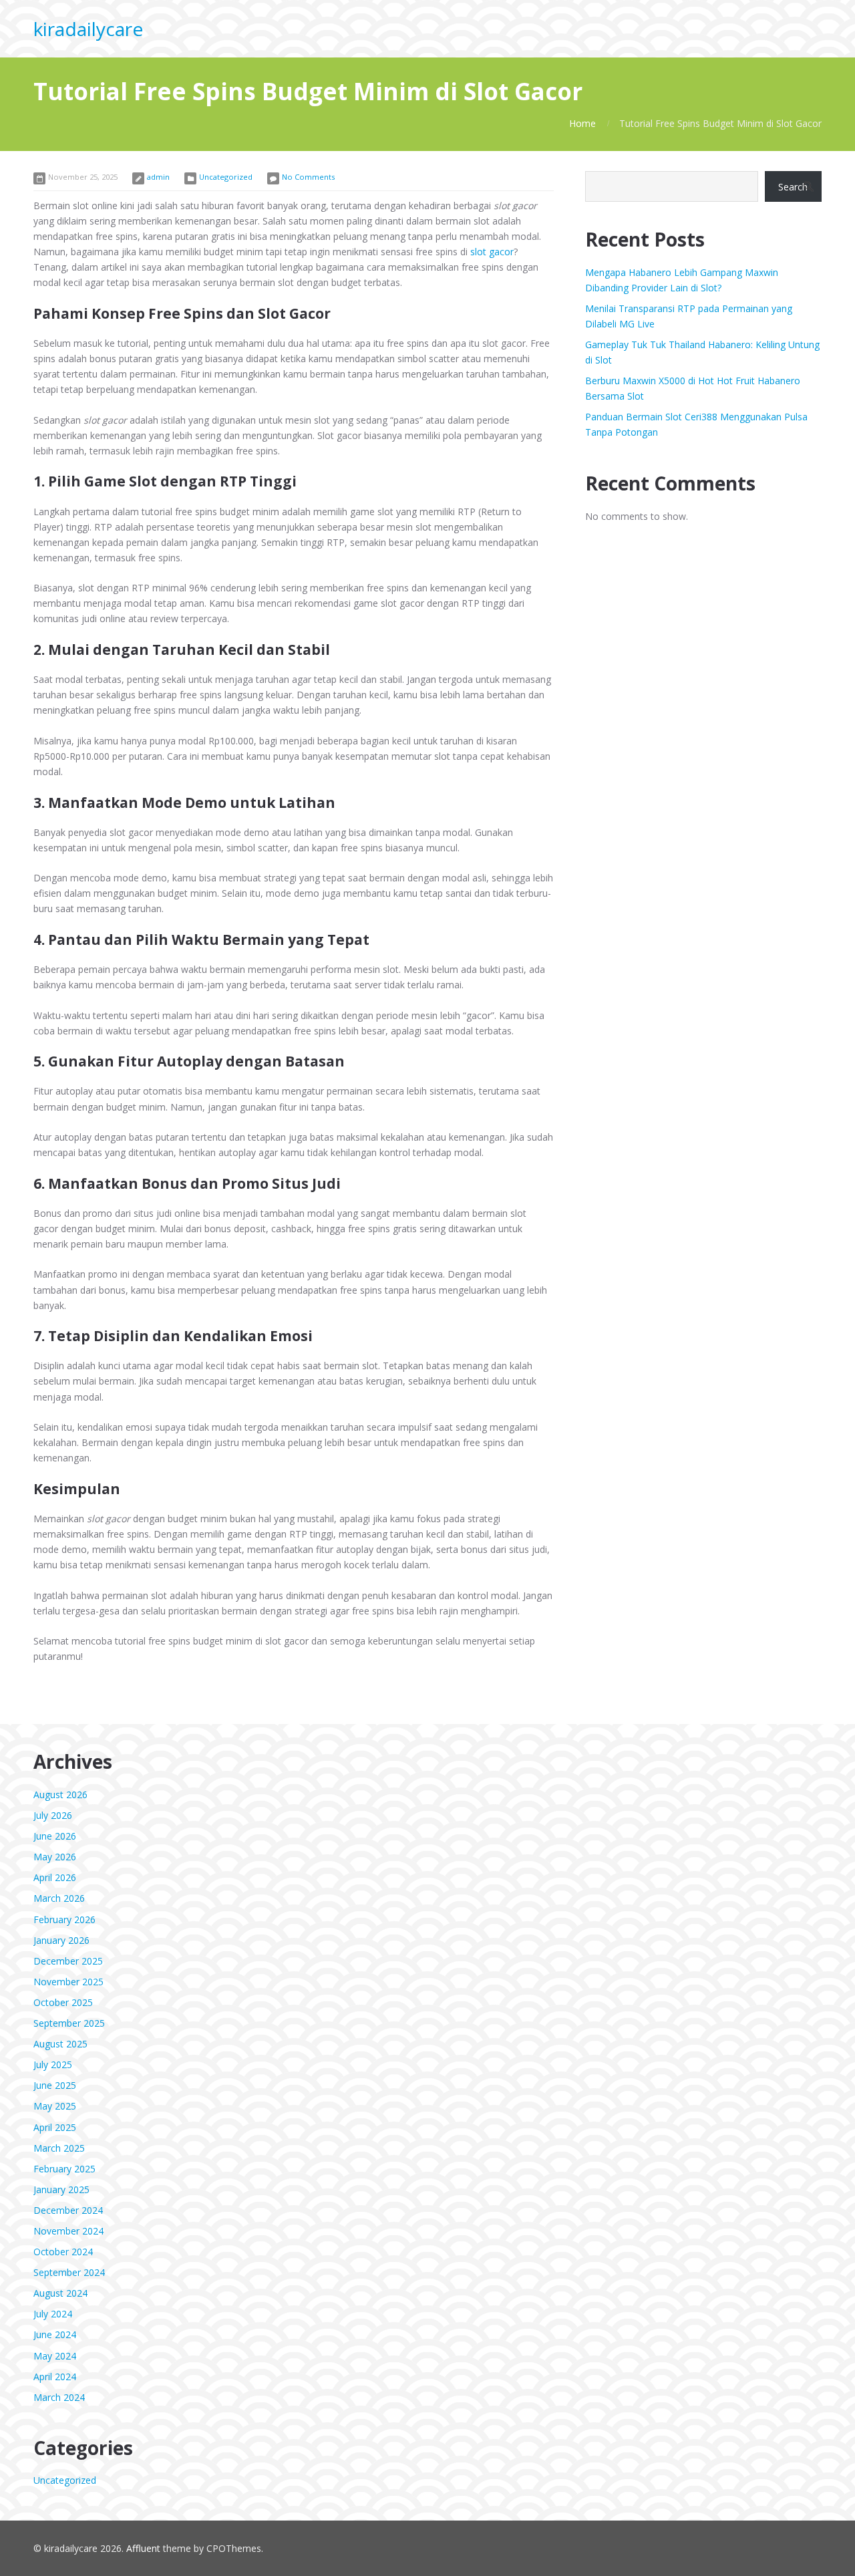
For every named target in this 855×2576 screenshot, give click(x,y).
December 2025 (68, 1961)
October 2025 (63, 2002)
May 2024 (55, 2356)
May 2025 (55, 2106)
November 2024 (68, 2231)
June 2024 (55, 2334)
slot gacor (492, 252)
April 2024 (55, 2377)
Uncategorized (226, 177)
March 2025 (59, 2148)
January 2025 (61, 2189)
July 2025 (53, 2064)
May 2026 (55, 1857)
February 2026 (64, 1919)
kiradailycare (88, 29)
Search (793, 187)
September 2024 (69, 2272)
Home (582, 123)
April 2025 (55, 2127)
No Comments (308, 177)
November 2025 (68, 1982)
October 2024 (63, 2252)
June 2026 (55, 1836)
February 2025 (64, 2169)
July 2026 (53, 1815)
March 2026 (59, 1898)
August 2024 (60, 2293)
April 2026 (55, 1877)
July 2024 (53, 2314)
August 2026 (60, 1795)
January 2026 (61, 1940)
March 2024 (59, 2397)
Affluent (143, 2548)
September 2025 (69, 2023)
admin (158, 177)
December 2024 (68, 2210)
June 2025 (55, 2085)
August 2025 (60, 2044)
